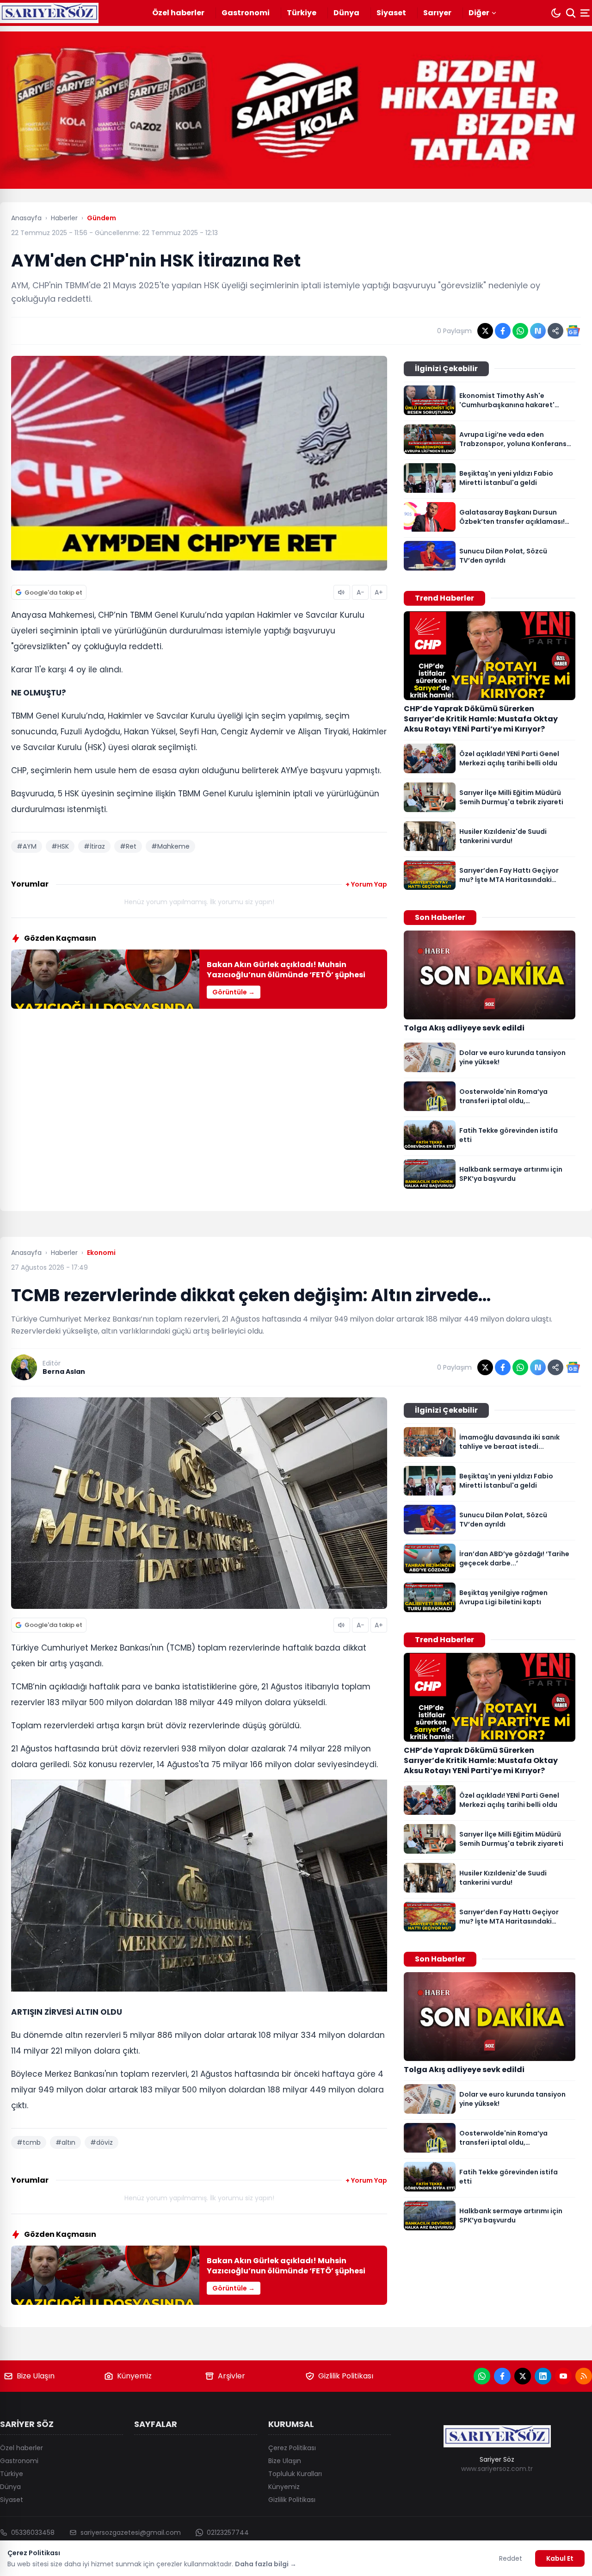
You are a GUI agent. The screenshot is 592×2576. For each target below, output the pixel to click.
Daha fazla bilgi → (266, 2564)
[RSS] (584, 2376)
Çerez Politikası (292, 2448)
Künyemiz (134, 2376)
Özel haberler (178, 13)
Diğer (479, 13)
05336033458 (33, 2533)
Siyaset (391, 13)
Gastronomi (246, 13)
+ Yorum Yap (366, 884)
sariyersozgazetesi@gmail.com (131, 2533)
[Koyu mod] (556, 13)
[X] (523, 2376)
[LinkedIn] (543, 2376)
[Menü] (586, 13)
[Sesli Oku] (342, 592)
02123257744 (228, 2533)
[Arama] (571, 13)
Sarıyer (437, 13)
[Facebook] (502, 2376)
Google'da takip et (53, 593)
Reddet (511, 2558)
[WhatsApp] (482, 2376)
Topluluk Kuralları (295, 2474)
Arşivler (231, 2376)
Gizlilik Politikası (346, 2376)
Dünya (346, 13)
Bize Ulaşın (36, 2376)
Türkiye (302, 13)
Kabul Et (560, 2558)
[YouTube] (563, 2376)
